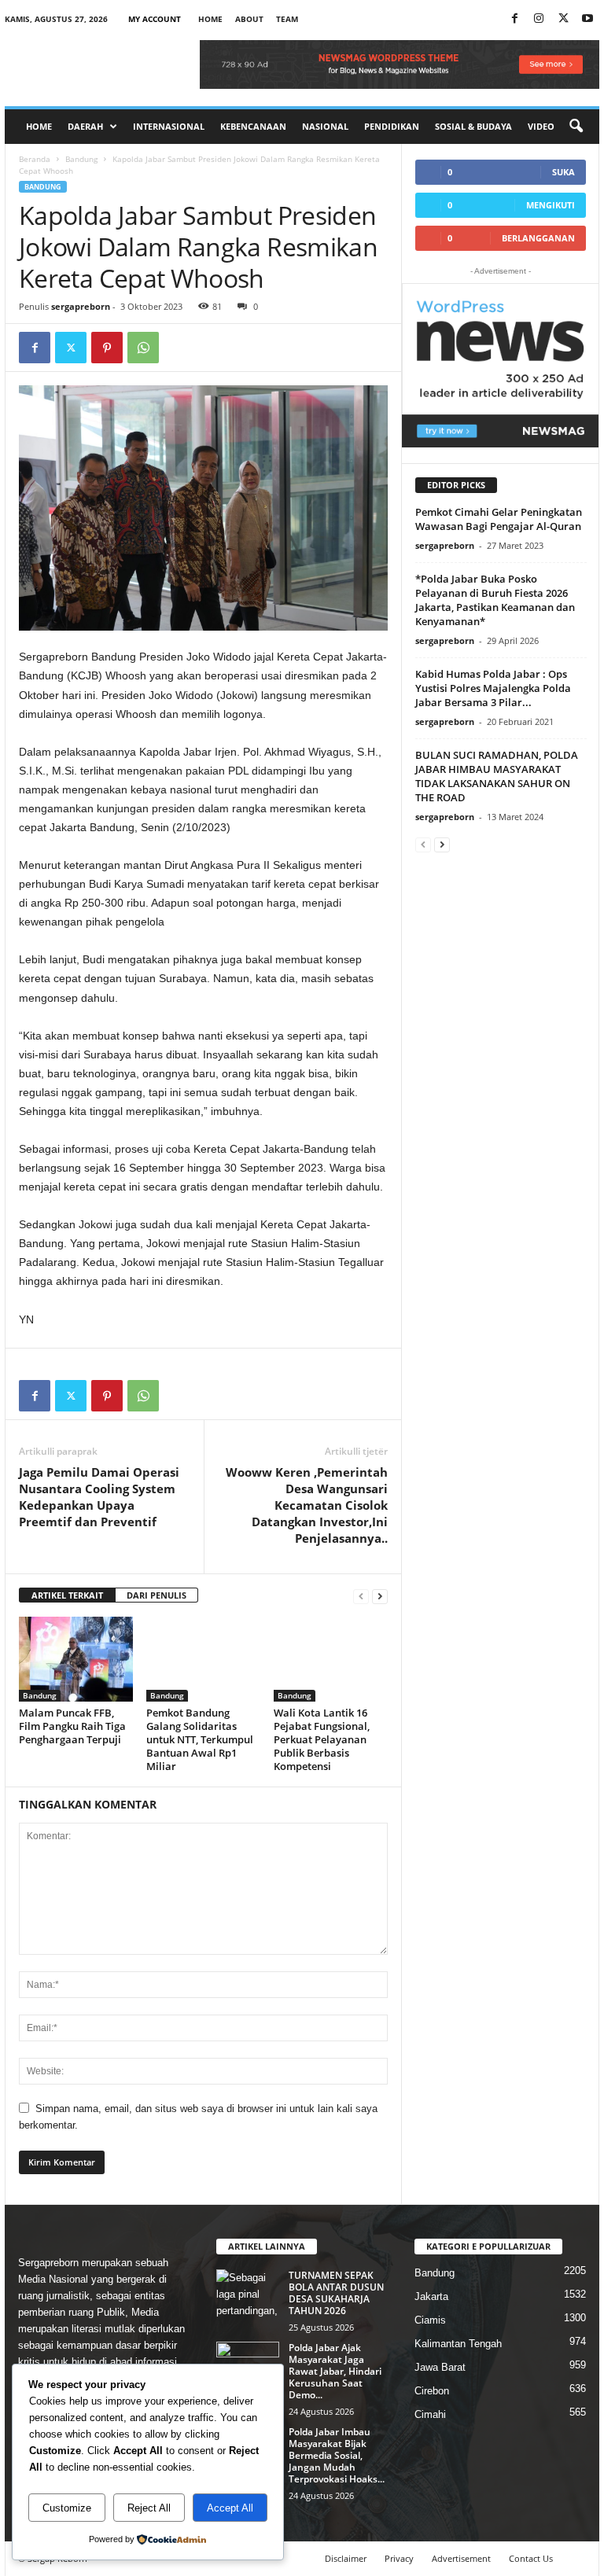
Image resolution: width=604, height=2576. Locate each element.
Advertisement (461, 2558)
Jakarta (431, 2296)
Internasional (169, 126)
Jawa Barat (440, 2367)
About (249, 19)
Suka (563, 172)
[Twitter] (71, 348)
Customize (67, 2508)
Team (287, 19)
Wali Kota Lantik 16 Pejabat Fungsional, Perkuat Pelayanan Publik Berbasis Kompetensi (322, 1739)
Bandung (81, 159)
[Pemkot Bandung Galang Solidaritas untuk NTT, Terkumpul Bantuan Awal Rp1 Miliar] (203, 1659)
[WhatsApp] (143, 348)
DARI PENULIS (157, 1595)
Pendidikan (392, 126)
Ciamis (430, 2320)
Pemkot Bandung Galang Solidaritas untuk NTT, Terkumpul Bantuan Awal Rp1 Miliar (200, 1739)
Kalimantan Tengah (458, 2344)
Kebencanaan (253, 126)
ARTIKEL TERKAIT (67, 1595)
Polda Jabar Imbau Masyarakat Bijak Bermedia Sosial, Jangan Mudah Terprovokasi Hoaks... (337, 2455)
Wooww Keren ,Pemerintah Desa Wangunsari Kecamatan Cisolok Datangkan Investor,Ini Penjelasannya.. (307, 1505)
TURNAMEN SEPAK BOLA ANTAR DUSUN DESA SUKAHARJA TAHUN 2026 (336, 2293)
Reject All (149, 2508)
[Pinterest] (107, 348)
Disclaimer (346, 2558)
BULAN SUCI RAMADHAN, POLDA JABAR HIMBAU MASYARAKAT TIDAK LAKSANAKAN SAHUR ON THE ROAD (497, 776)
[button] (576, 127)
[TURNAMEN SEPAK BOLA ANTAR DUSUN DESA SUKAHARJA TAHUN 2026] (248, 2293)
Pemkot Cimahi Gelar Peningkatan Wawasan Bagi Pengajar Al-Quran (499, 519)
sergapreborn (81, 306)
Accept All (230, 2508)
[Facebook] (514, 19)
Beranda (35, 159)
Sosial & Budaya (473, 126)
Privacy (399, 2558)
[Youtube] (587, 19)
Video (541, 126)
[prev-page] (361, 1596)
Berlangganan (538, 238)
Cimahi (430, 2414)
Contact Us (531, 2558)
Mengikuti (551, 205)
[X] (563, 19)
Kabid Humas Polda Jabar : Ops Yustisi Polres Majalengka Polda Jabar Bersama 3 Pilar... (493, 688)
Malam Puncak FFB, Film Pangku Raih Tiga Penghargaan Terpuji (72, 1726)
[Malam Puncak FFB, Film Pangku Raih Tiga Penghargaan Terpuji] (76, 1659)
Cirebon (432, 2391)
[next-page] (380, 1596)
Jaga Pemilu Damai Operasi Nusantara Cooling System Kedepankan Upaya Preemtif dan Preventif (99, 1497)
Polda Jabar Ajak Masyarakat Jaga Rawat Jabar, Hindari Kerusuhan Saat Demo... (335, 2371)
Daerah (85, 126)
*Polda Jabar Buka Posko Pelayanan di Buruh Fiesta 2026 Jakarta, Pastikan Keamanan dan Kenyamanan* (495, 600)
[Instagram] (539, 19)
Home (210, 19)
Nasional (325, 126)
